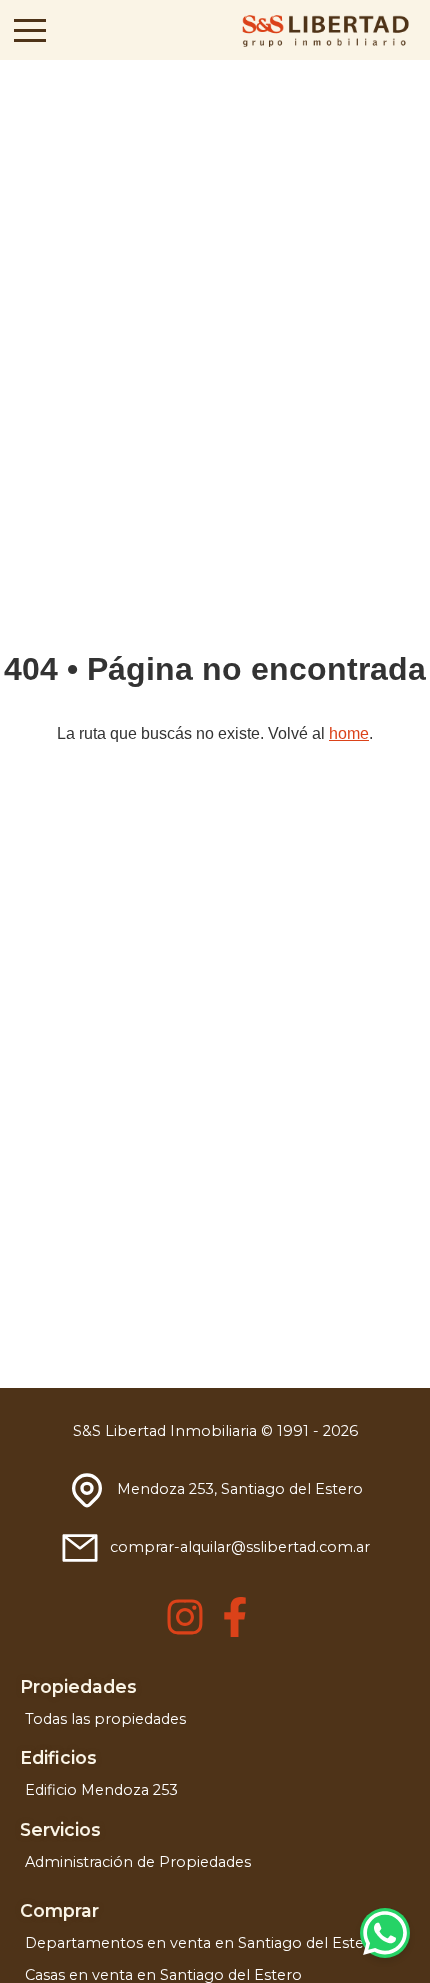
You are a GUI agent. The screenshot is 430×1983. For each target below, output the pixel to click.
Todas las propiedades (105, 1719)
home (349, 733)
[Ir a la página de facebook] (235, 1631)
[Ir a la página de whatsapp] (385, 1933)
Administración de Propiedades (138, 1862)
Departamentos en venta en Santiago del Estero (202, 1943)
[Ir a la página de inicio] (324, 30)
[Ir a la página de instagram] (185, 1631)
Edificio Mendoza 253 (101, 1790)
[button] (30, 30)
